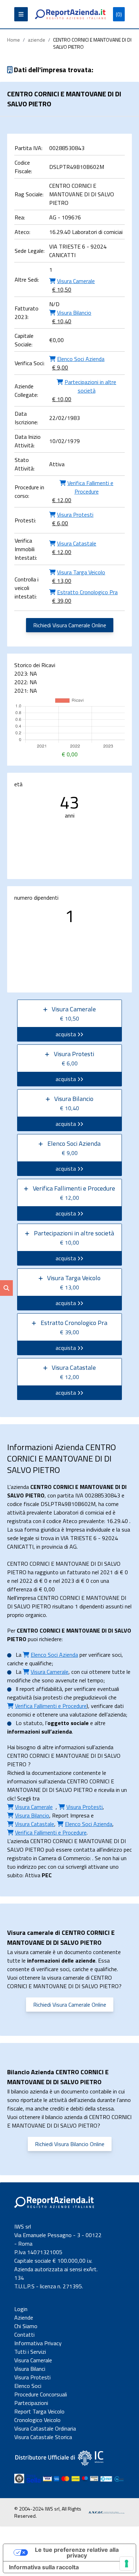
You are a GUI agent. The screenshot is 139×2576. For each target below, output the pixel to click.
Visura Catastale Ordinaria (45, 2428)
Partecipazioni (31, 2403)
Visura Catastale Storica (43, 2437)
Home (14, 40)
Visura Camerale (33, 2360)
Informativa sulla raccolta (44, 2567)
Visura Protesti (32, 2377)
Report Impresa (71, 1815)
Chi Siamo (26, 2326)
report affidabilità (41, 1689)
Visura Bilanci (30, 2369)
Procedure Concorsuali (41, 2394)
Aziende (24, 2317)
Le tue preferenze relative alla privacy (77, 2553)
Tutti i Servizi (30, 2352)
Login (21, 2309)
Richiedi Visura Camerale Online (70, 625)
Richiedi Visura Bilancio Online (70, 2144)
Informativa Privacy (38, 2343)
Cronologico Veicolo (37, 2420)
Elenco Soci (28, 2386)
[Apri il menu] (21, 14)
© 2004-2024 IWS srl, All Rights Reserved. (48, 2512)
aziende (37, 40)
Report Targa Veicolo (39, 2411)
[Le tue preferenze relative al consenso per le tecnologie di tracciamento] (127, 2564)
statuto (33, 1723)
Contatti (24, 2335)
